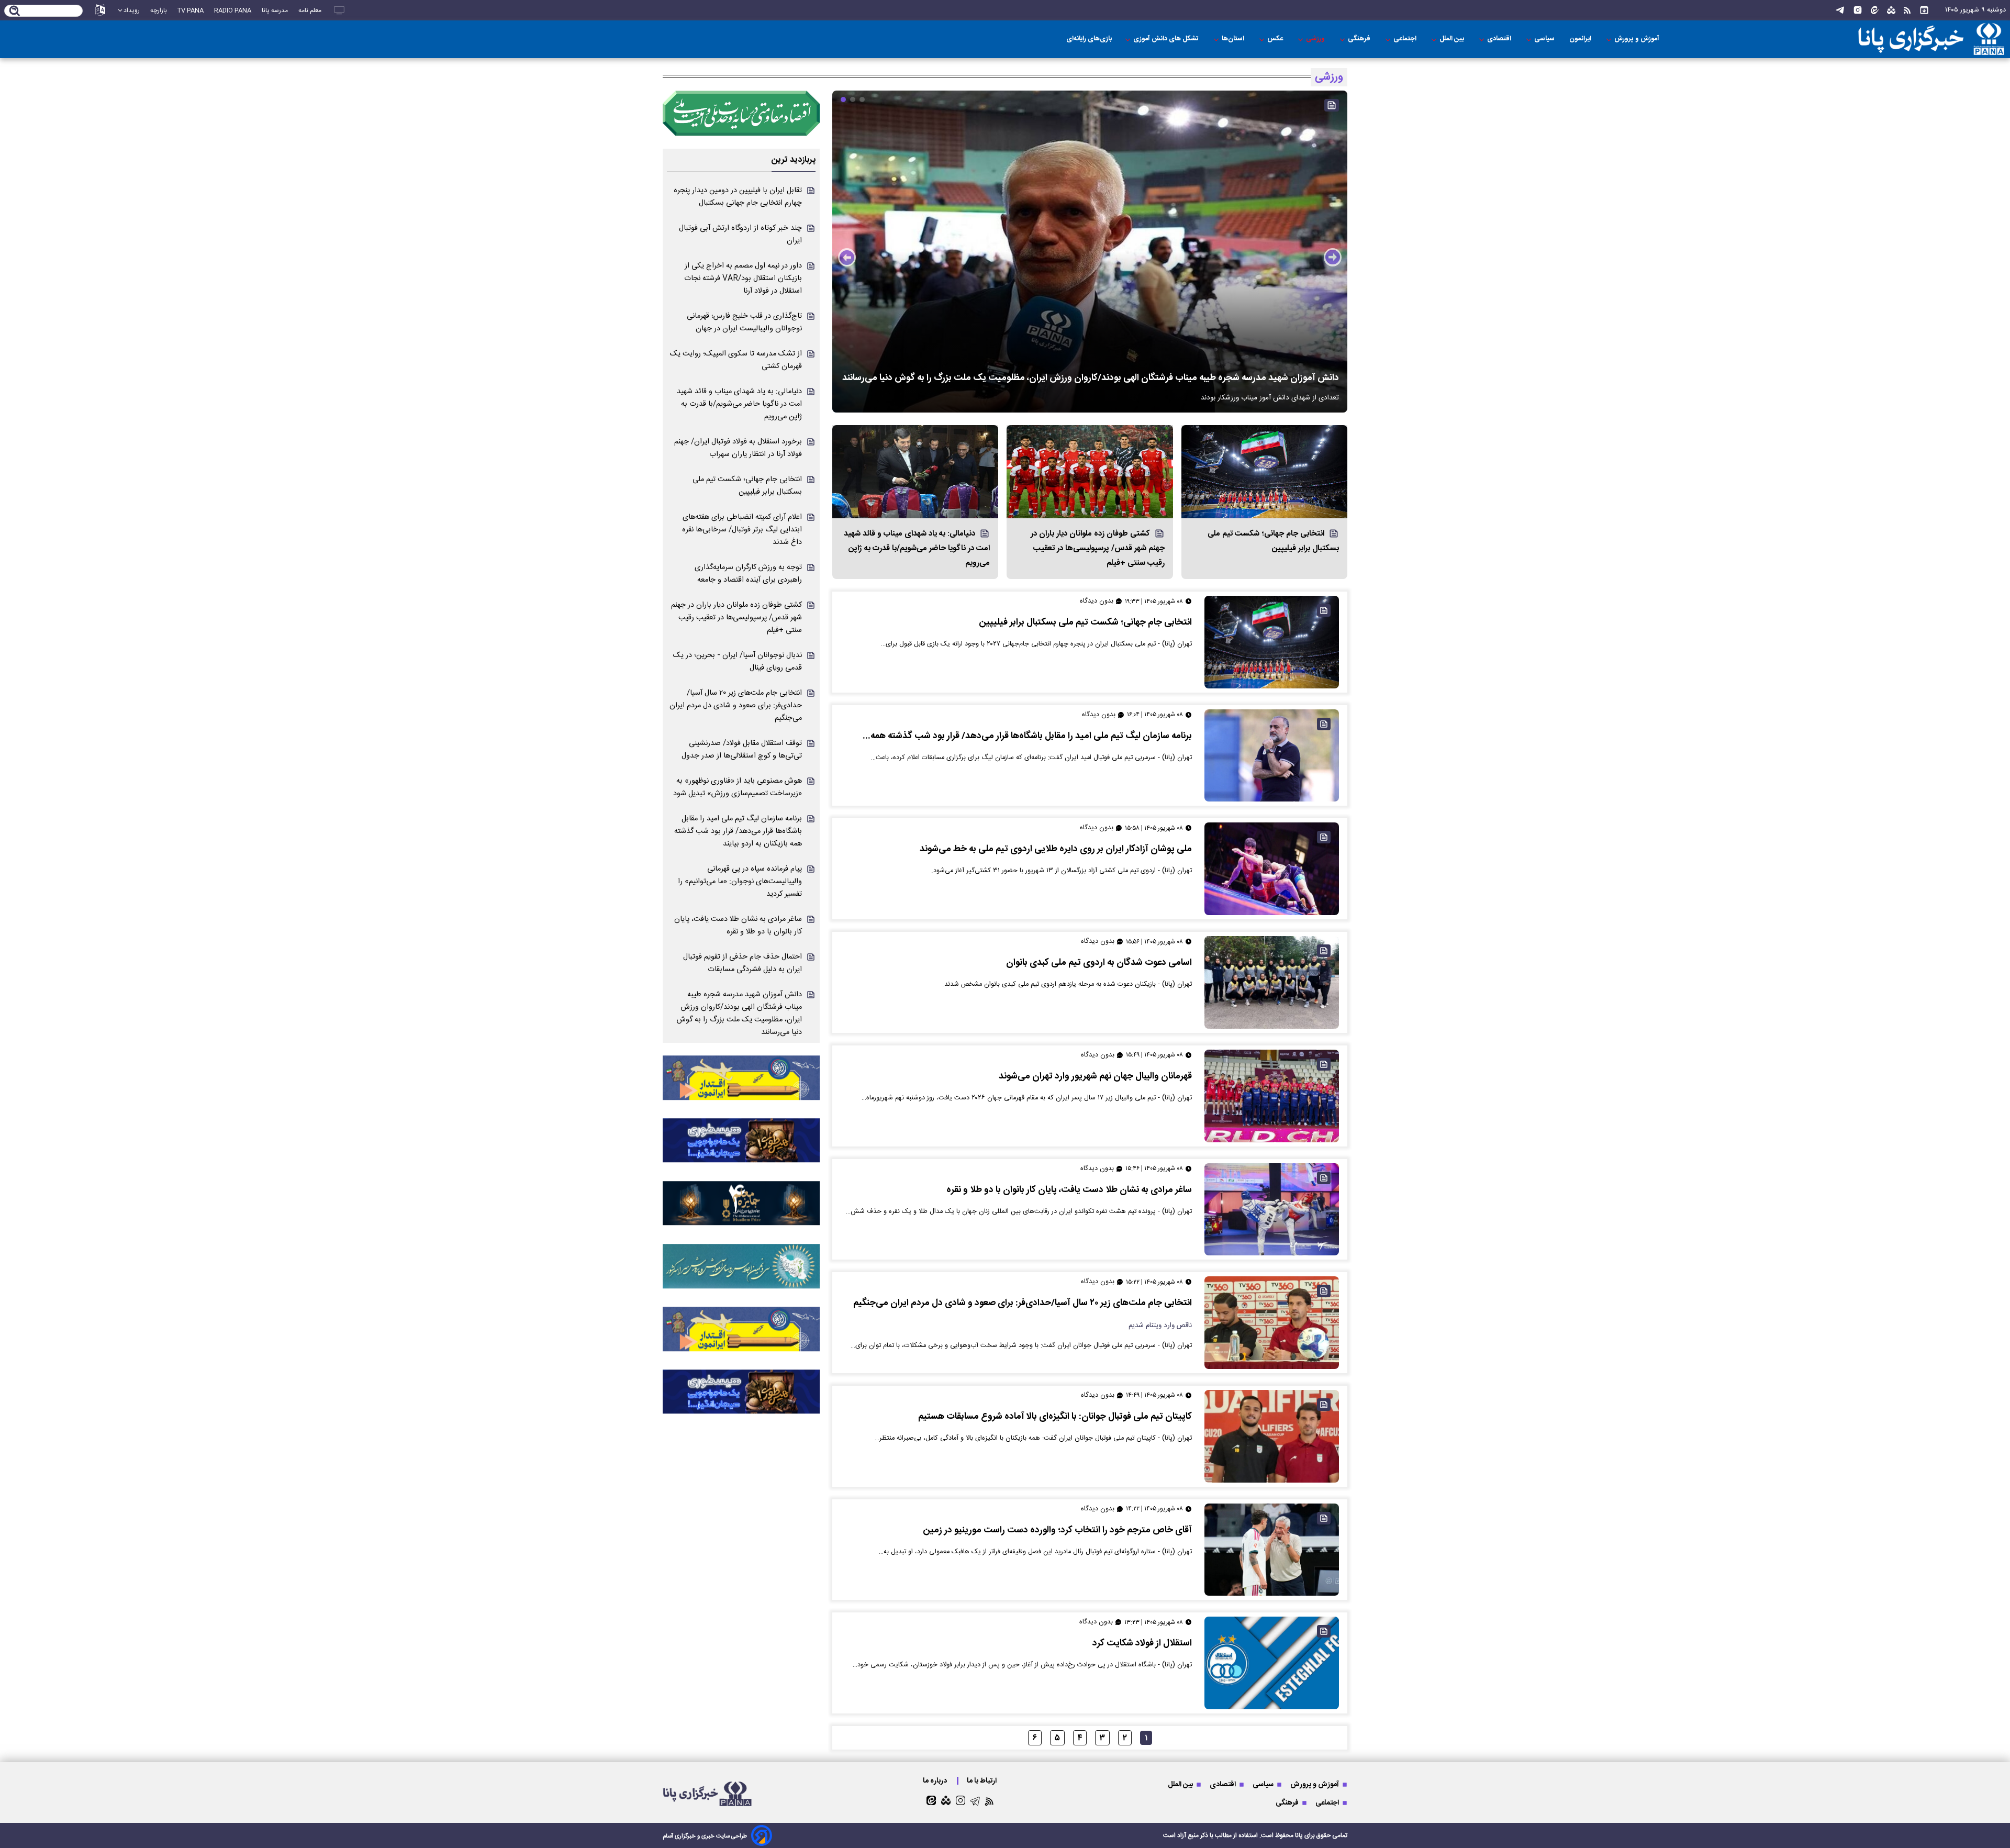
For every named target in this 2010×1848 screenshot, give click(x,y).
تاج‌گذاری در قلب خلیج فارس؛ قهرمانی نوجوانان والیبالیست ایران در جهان (744, 322)
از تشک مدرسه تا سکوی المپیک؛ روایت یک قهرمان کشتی (736, 360)
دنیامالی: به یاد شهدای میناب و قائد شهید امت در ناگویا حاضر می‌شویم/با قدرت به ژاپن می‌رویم (917, 548)
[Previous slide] (1333, 257)
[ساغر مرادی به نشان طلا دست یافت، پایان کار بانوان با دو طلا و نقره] (1272, 1210)
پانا (1299, 1835)
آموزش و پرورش (1638, 39)
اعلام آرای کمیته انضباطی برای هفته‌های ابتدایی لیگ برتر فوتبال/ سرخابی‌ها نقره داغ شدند (742, 530)
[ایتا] (1875, 10)
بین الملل (1453, 39)
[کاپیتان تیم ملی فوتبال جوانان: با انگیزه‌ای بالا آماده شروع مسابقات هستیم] (1272, 1436)
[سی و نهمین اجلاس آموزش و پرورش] (741, 1266)
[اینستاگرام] (1858, 10)
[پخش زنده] (339, 10)
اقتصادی (1500, 39)
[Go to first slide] (847, 257)
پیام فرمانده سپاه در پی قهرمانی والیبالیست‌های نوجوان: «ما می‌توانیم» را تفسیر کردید (740, 882)
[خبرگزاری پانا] (1866, 39)
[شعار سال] (741, 114)
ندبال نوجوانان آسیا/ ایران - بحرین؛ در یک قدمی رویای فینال (738, 662)
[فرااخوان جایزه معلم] (741, 1203)
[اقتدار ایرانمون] (741, 1078)
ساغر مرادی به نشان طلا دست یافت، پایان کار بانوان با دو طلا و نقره (1069, 1190)
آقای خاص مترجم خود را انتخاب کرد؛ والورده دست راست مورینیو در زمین (1058, 1530)
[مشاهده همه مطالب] (1924, 10)
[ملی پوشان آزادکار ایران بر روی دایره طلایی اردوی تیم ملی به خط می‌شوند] (1272, 869)
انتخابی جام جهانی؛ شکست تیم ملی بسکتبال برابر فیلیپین (1273, 541)
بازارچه (159, 10)
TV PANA (191, 10)
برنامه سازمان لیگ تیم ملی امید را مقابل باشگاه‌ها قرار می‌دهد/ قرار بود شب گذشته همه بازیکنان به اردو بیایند (1031, 736)
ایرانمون (1581, 39)
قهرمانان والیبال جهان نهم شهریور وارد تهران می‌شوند (1095, 1077)
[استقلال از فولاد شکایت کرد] (1272, 1663)
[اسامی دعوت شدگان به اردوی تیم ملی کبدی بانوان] (1272, 982)
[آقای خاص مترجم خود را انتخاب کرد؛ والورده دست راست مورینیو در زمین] (1272, 1550)
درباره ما (936, 1781)
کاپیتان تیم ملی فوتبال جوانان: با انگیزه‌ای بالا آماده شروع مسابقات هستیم (1055, 1417)
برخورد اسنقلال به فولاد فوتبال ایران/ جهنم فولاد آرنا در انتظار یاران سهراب (738, 448)
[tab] (862, 99)
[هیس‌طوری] (741, 1140)
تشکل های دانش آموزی (1167, 39)
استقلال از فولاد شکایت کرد (1142, 1644)
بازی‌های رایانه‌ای (1089, 39)
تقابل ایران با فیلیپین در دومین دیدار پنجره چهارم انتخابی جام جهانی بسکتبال (738, 197)
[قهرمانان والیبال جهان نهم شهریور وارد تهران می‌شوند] (1272, 1096)
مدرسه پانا (275, 10)
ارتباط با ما (982, 1781)
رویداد (132, 10)
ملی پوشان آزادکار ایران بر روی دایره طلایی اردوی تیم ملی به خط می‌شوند (1056, 849)
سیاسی (1545, 39)
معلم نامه (310, 10)
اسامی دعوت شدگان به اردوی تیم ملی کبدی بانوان (1099, 963)
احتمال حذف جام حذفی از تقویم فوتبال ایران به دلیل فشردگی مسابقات (742, 963)
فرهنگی (1360, 39)
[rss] (1907, 10)
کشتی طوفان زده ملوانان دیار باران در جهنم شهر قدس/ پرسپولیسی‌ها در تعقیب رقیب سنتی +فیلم (1098, 548)
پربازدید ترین (794, 160)
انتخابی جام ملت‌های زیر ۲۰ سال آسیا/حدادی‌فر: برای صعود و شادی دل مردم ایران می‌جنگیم (1023, 1303)
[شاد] (1891, 10)
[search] (15, 12)
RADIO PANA (233, 10)
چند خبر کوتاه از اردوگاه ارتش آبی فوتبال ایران (740, 235)
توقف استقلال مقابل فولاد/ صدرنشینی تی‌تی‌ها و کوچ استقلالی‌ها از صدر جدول (742, 750)
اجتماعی (1406, 39)
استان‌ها (1234, 39)
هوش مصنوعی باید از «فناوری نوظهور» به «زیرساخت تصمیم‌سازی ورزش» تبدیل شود (738, 787)
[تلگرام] (1840, 10)
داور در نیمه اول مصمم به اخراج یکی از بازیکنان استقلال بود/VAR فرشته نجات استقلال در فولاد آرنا (743, 279)
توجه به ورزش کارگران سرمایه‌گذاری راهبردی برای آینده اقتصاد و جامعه (748, 574)
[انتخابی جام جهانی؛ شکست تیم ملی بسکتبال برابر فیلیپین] (1264, 472)
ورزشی (1316, 39)
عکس (1276, 39)
